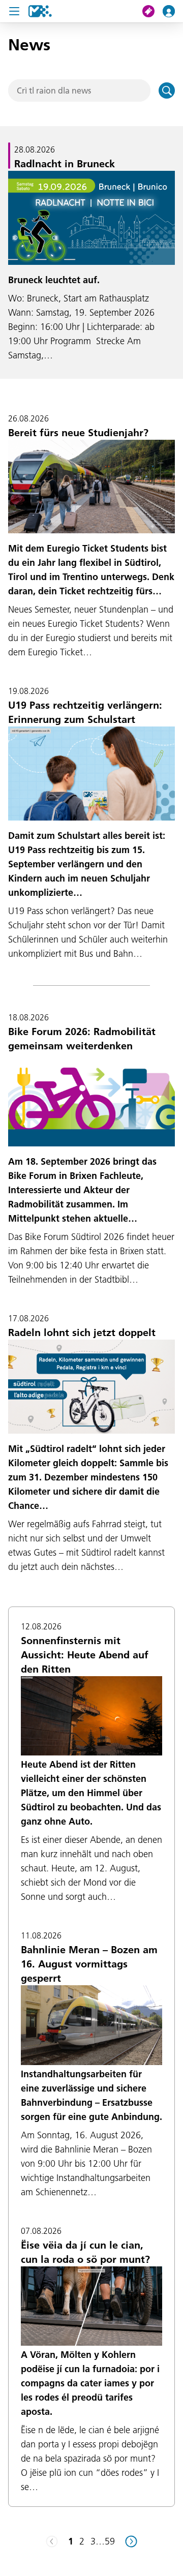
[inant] (131, 2541)
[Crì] (167, 90)
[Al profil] (173, 11)
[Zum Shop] (152, 11)
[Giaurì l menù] (14, 11)
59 (110, 2541)
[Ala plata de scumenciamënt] (40, 11)
